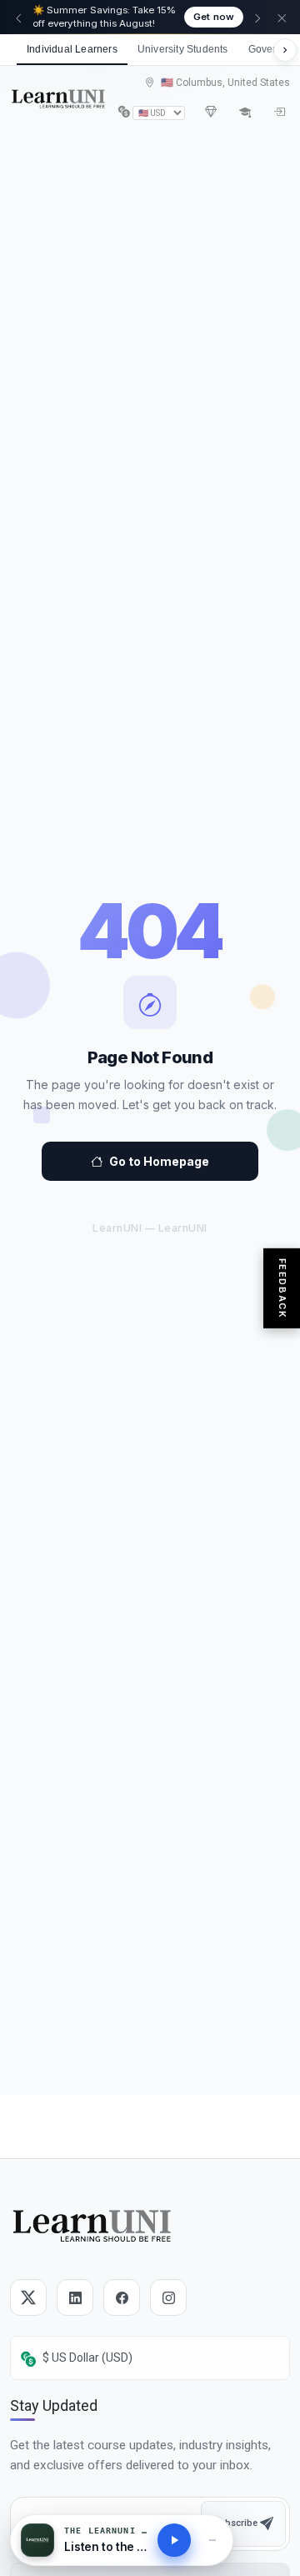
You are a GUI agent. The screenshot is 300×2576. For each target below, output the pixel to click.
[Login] (279, 111)
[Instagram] (168, 2297)
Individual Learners (72, 49)
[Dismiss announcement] (282, 18)
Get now (214, 17)
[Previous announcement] (18, 18)
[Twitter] (28, 2297)
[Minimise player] (212, 2540)
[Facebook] (122, 2297)
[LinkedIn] (75, 2297)
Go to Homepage (159, 1161)
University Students (183, 49)
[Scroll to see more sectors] (285, 50)
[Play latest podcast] (174, 2540)
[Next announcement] (257, 18)
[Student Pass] (245, 111)
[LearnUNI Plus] (211, 111)
